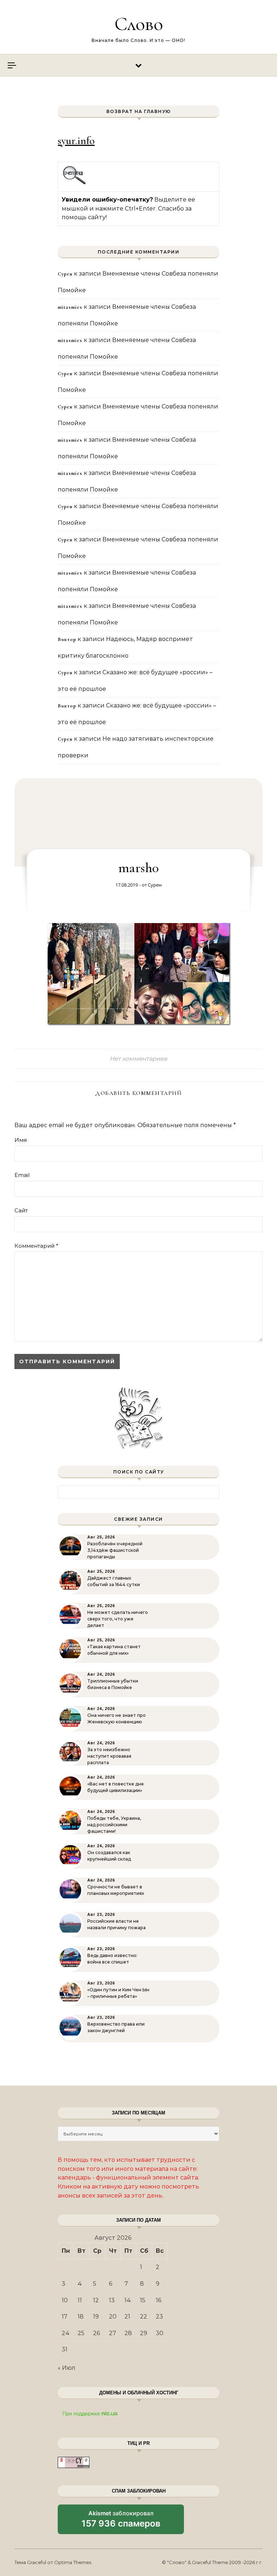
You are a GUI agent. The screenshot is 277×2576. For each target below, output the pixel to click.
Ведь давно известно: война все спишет (112, 1959)
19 (96, 2317)
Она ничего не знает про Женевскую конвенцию (116, 1718)
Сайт (21, 1210)
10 (65, 2300)
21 (127, 2317)
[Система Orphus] (74, 183)
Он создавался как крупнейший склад (109, 1856)
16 (159, 2300)
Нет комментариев (138, 1059)
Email (22, 1175)
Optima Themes (73, 2562)
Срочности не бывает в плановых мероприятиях (116, 1890)
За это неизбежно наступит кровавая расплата (109, 1756)
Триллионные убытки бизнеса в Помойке (113, 1684)
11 (80, 2300)
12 (96, 2300)
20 (113, 2317)
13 (112, 2300)
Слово (139, 24)
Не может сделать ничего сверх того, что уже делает (118, 1619)
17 (65, 2317)
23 (159, 2317)
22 (144, 2317)
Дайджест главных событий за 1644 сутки (114, 1581)
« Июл (67, 2368)
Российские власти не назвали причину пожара (116, 1924)
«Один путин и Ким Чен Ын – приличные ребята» (118, 1993)
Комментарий (36, 1246)
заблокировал (121, 2522)
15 (143, 2300)
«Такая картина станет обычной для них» (114, 1650)
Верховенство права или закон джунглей (116, 2027)
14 (128, 2300)
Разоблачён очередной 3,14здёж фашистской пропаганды (115, 1550)
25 (81, 2333)
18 (81, 2317)
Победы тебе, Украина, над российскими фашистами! (114, 1825)
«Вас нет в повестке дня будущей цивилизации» (115, 1787)
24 (66, 2333)
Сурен (155, 885)
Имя (21, 1140)
